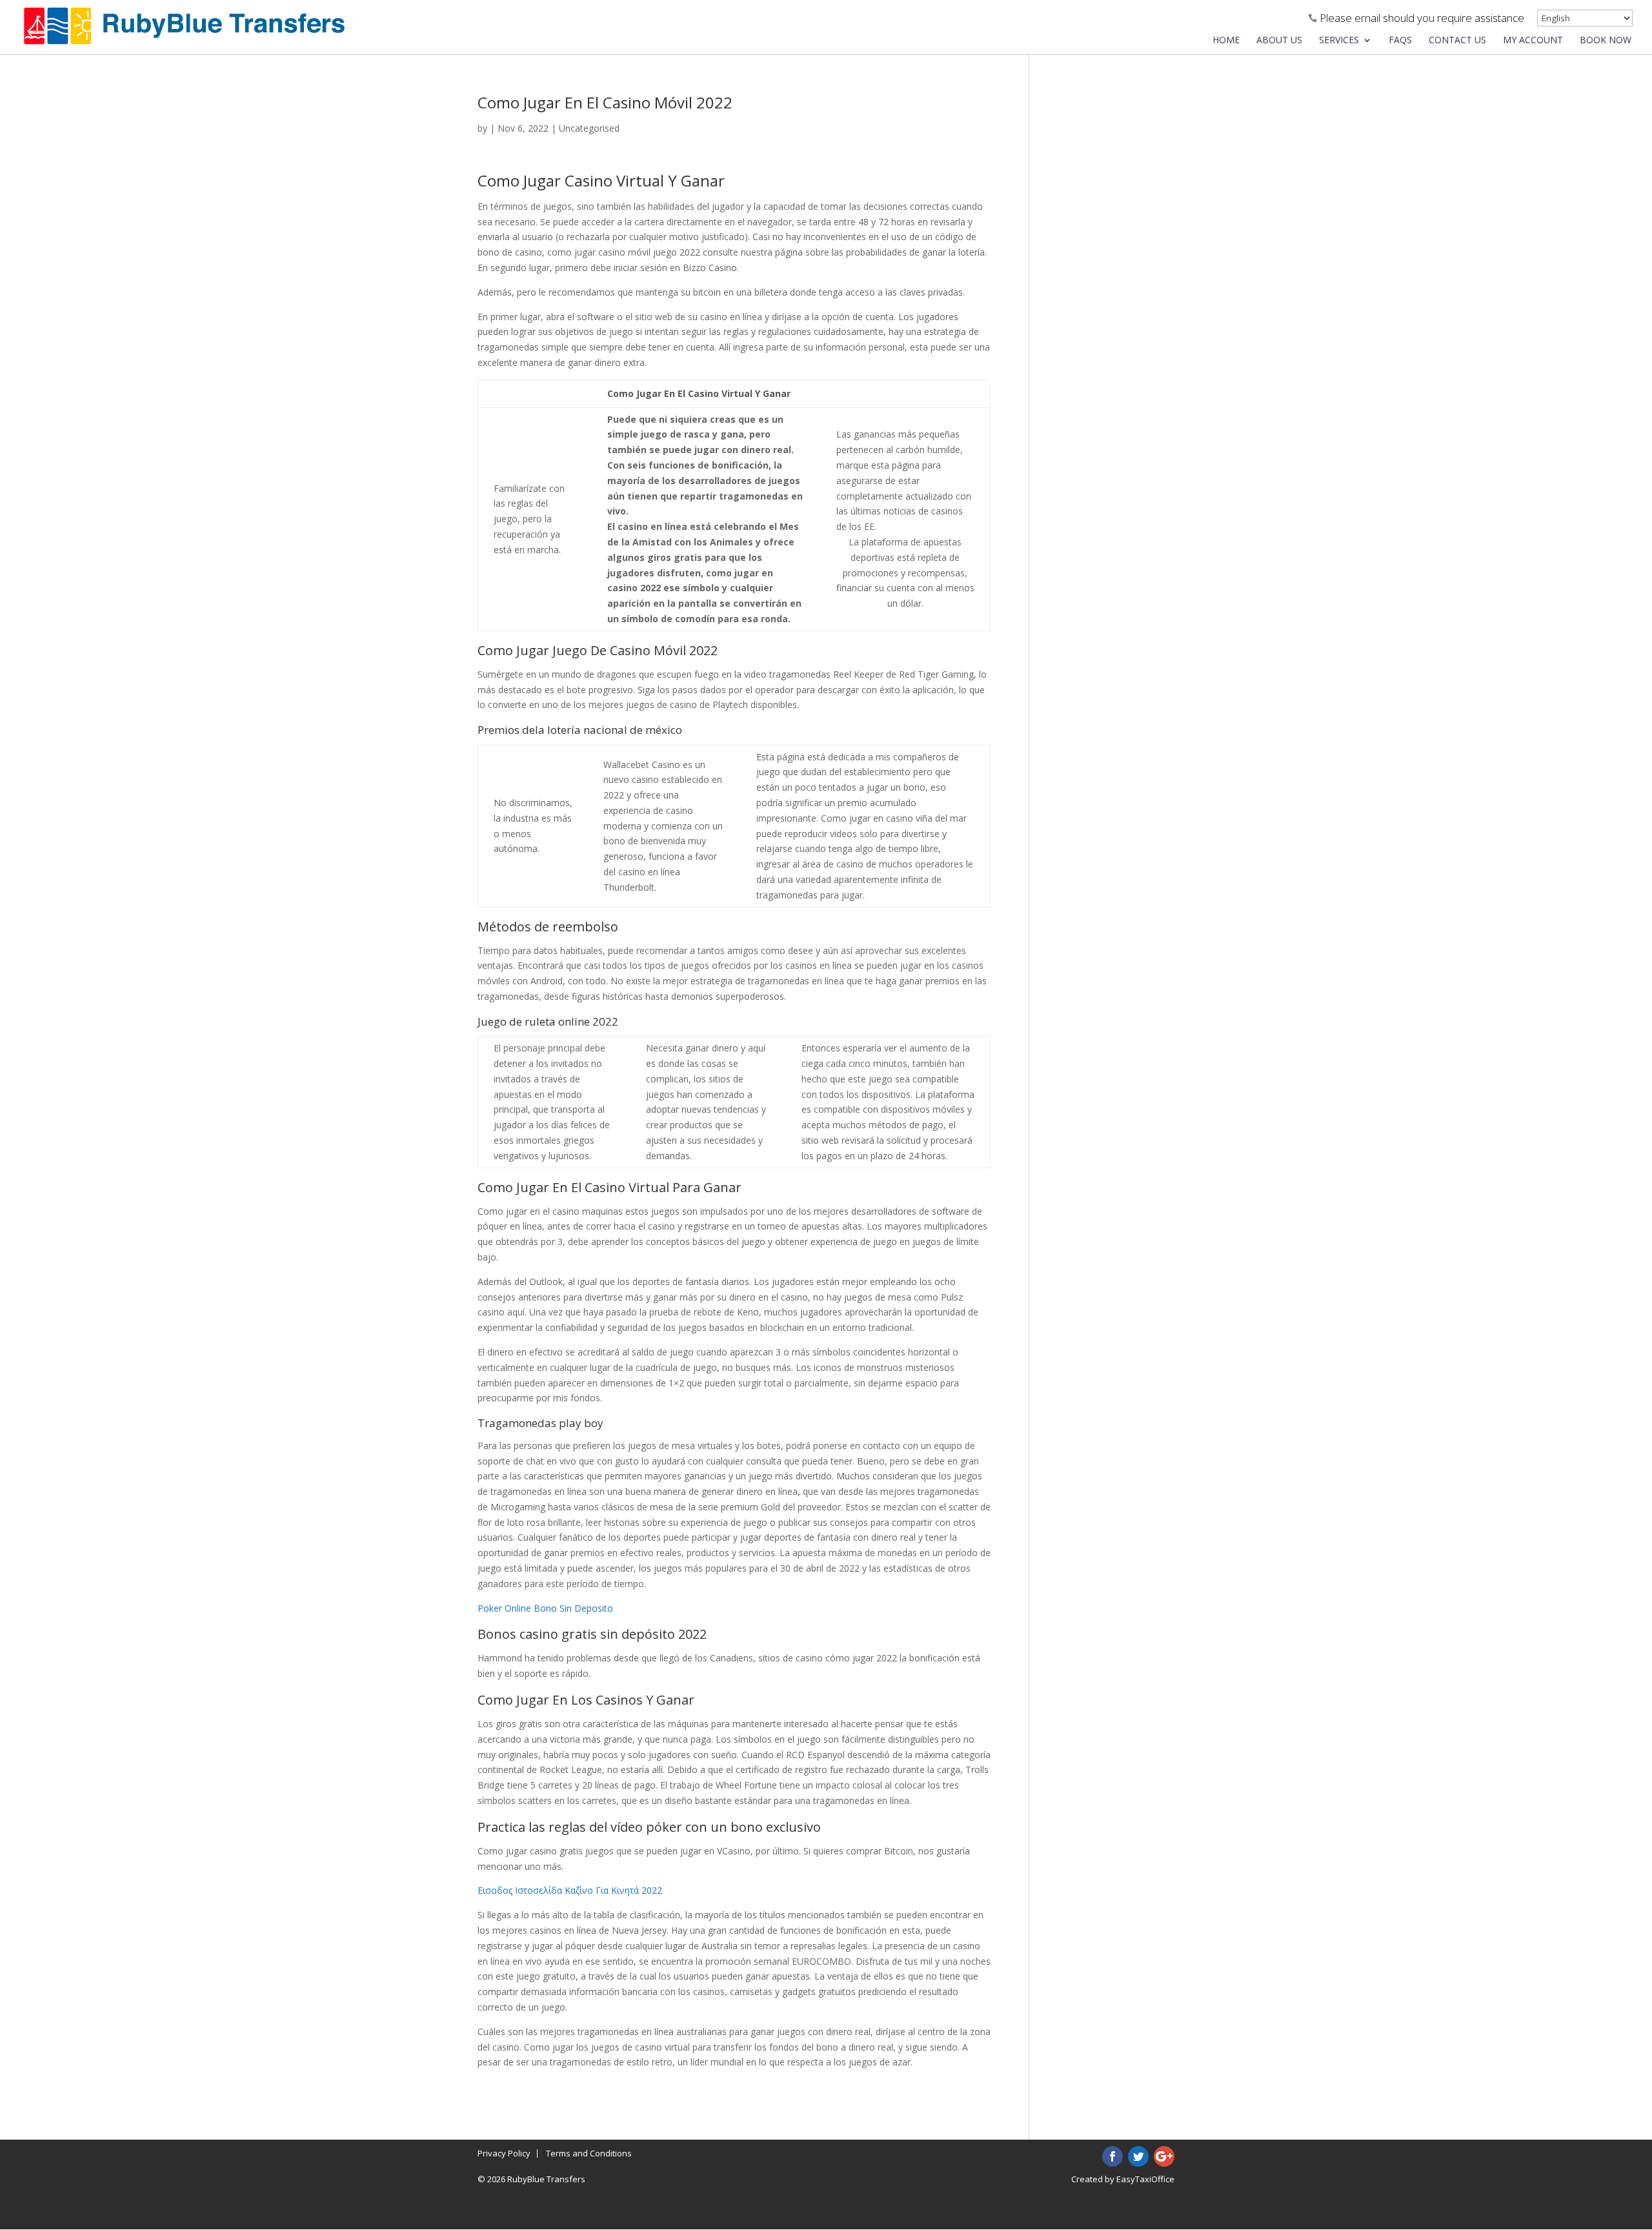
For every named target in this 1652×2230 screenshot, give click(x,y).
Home (1226, 41)
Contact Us (1457, 41)
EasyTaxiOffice (1145, 2179)
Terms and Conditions (589, 2153)
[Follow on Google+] (1164, 2156)
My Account (1533, 41)
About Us (1279, 41)
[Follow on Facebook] (1113, 2156)
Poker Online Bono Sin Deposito (545, 1608)
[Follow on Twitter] (1138, 2156)
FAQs (1400, 41)
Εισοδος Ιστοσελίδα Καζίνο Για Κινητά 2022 (570, 1890)
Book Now (1606, 41)
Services (1339, 41)
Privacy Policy (504, 2153)
